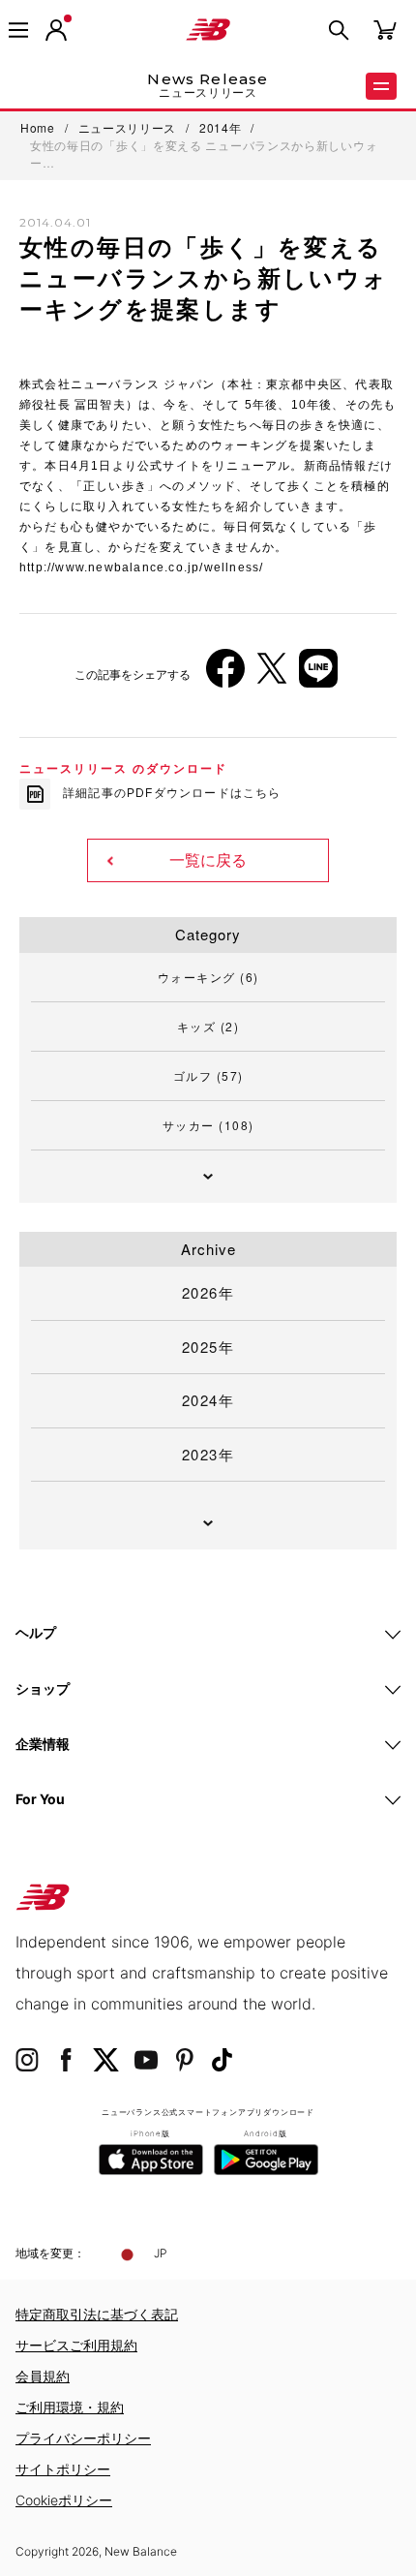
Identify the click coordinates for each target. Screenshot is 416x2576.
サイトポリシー (63, 2469)
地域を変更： (50, 2253)
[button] (56, 30)
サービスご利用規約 (76, 2345)
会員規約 (43, 2376)
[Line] (318, 675)
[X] (272, 675)
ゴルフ (208, 1075)
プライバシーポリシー (83, 2438)
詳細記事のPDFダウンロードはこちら (172, 793)
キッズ (208, 1026)
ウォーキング (208, 977)
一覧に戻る (208, 860)
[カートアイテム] (385, 29)
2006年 (58, 432)
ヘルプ (36, 1632)
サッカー (208, 1125)
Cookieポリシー (64, 2500)
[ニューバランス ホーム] (208, 30)
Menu (381, 86)
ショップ (43, 1688)
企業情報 (43, 1744)
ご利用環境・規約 (70, 2407)
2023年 (208, 1454)
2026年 (208, 1292)
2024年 (208, 1400)
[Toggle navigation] (18, 30)
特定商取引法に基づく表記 (97, 2314)
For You (40, 1799)
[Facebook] (225, 675)
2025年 (208, 1347)
